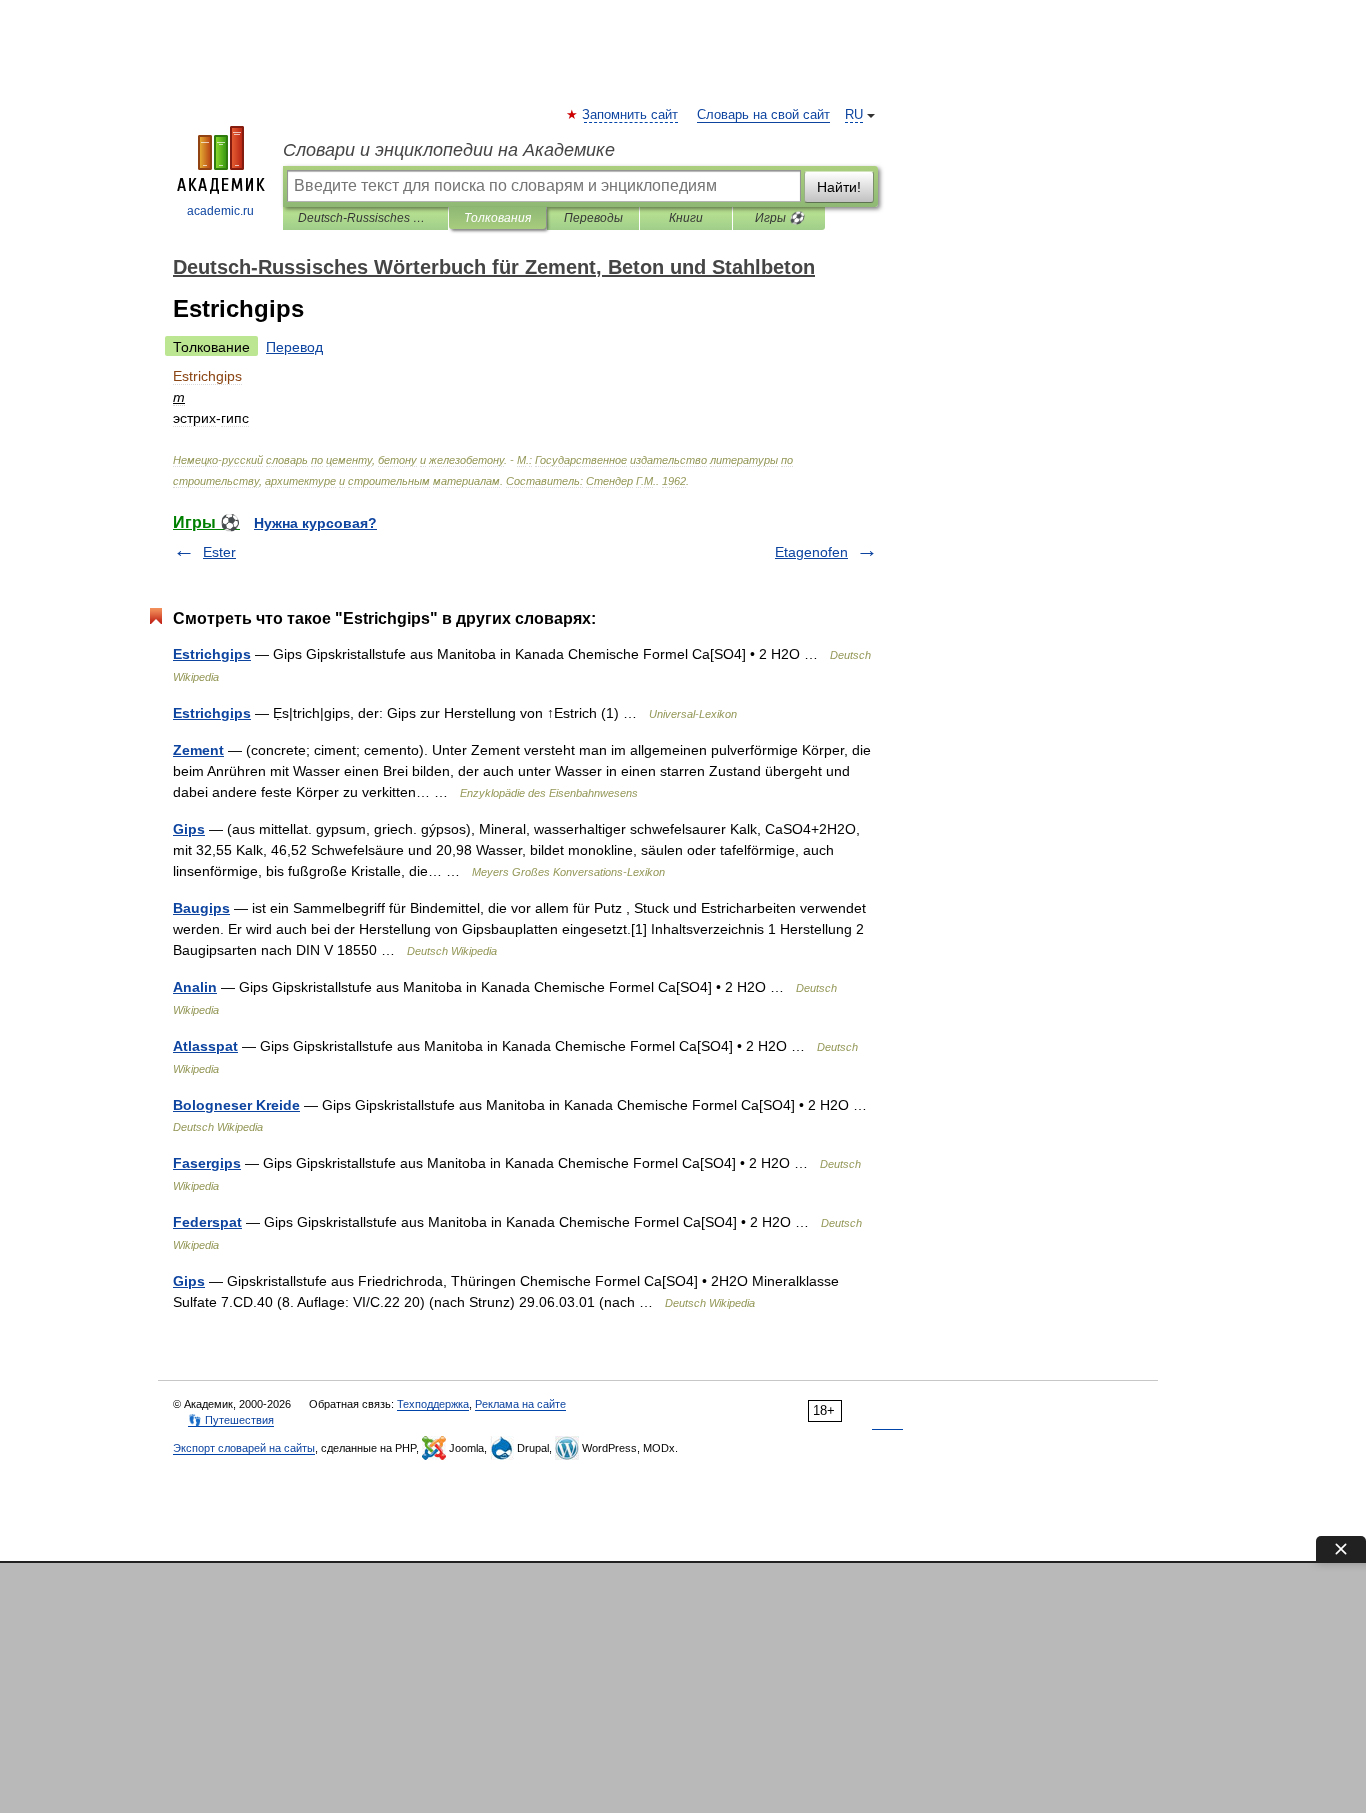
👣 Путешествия (231, 1420)
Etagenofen (811, 552)
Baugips (201, 908)
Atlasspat (205, 1046)
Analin (195, 987)
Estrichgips (212, 654)
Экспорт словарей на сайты (244, 1448)
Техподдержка (433, 1404)
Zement (198, 750)
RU (854, 115)
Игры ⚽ (779, 218)
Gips (189, 829)
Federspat (207, 1222)
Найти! (839, 187)
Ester (219, 552)
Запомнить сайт (631, 115)
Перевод (294, 347)
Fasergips (207, 1163)
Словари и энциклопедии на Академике (449, 150)
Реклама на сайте (520, 1404)
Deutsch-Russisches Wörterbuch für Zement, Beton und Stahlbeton (365, 218)
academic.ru (220, 211)
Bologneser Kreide (236, 1105)
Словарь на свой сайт (763, 115)
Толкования (497, 218)
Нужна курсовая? (315, 523)
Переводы (593, 218)
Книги (686, 218)
